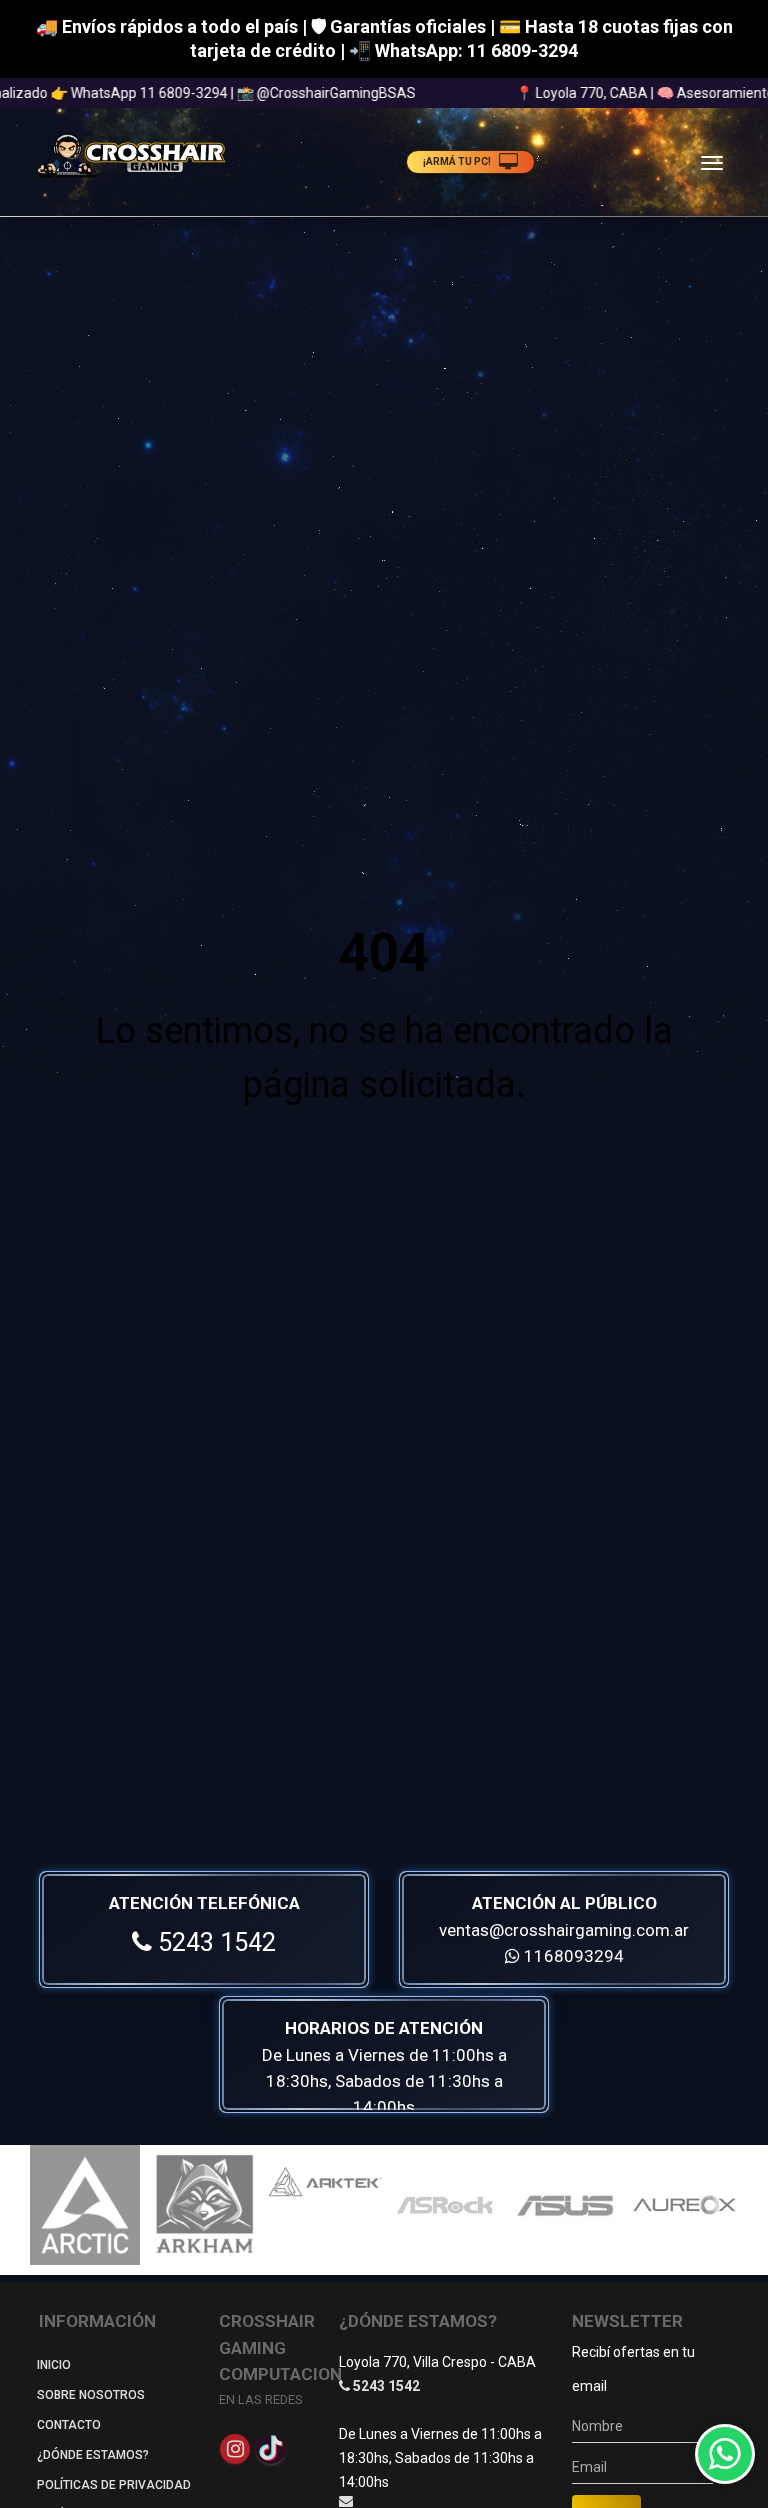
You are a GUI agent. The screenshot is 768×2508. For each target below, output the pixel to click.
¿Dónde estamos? (93, 2455)
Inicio (54, 2365)
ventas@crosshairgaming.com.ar (564, 1930)
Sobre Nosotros (91, 2395)
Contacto (69, 2425)
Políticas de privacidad (114, 2485)
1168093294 (572, 1956)
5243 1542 (214, 1942)
